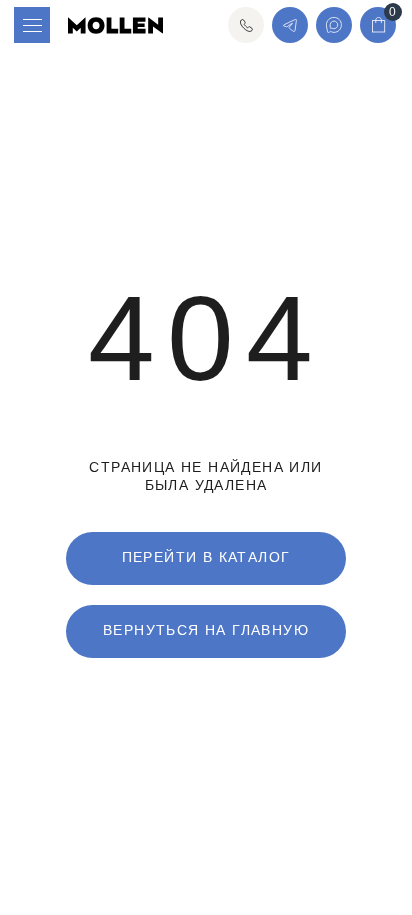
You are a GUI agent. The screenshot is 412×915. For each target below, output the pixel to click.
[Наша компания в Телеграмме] (290, 25)
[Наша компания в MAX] (334, 25)
